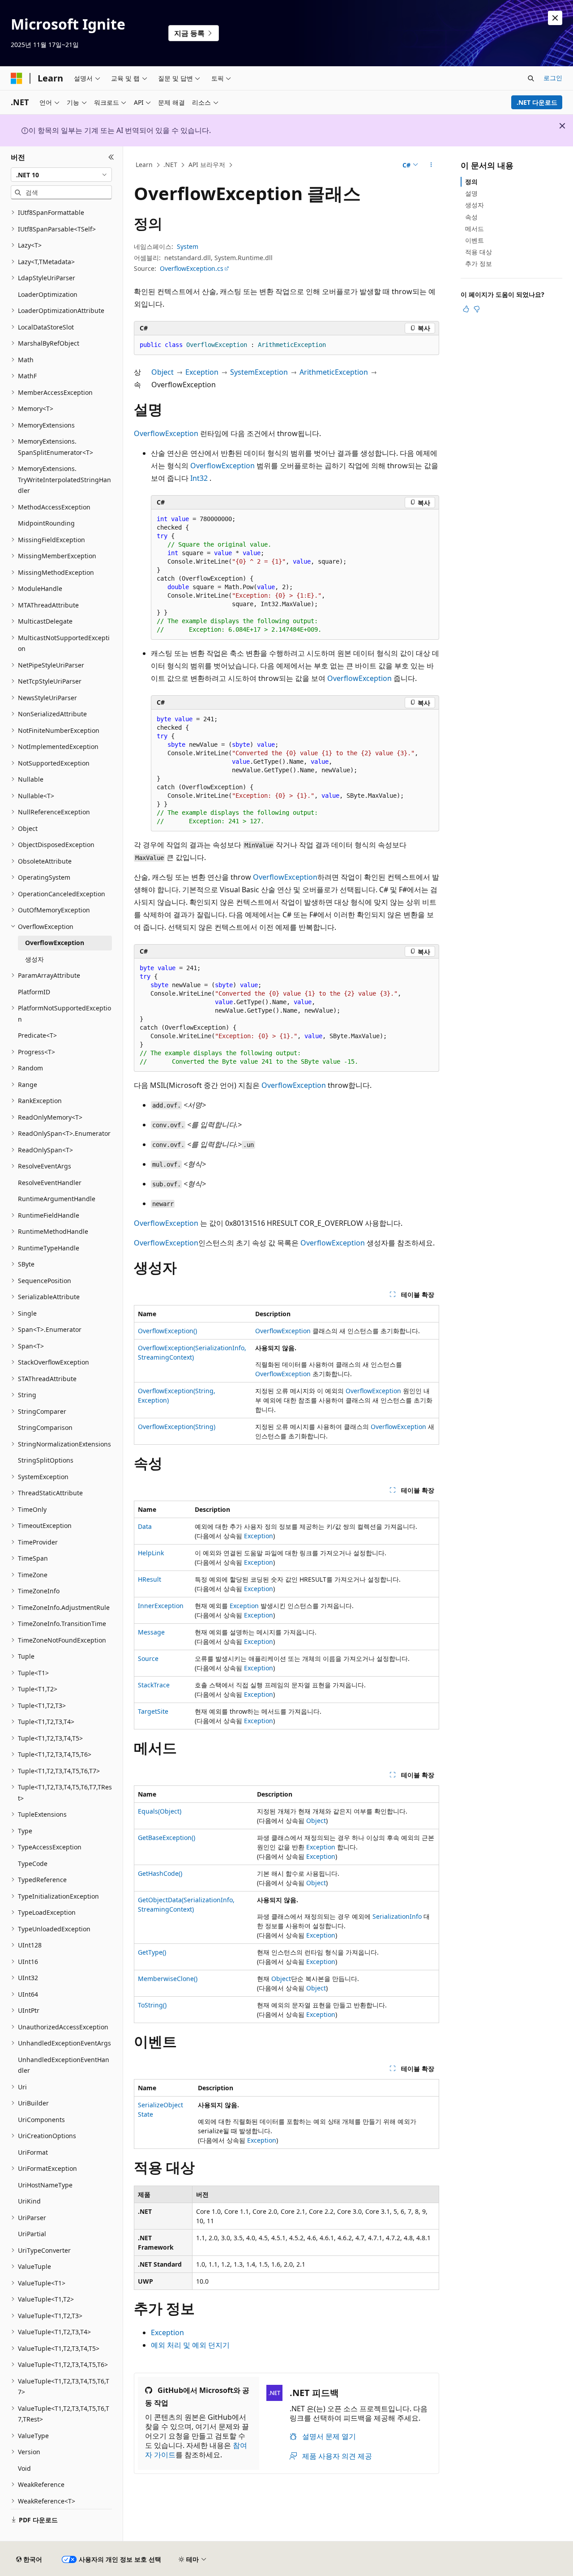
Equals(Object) (160, 1811)
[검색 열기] (531, 78)
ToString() (152, 2005)
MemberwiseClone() (168, 1979)
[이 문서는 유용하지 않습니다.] (477, 309)
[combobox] (61, 175)
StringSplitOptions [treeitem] (46, 1460)
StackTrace (154, 1685)
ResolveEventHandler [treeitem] (50, 1183)
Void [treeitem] (24, 2468)
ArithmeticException (334, 372)
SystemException (259, 372)
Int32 (199, 478)
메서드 (475, 229)
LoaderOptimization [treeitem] (48, 294)
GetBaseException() (167, 1838)
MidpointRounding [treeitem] (46, 523)
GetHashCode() (160, 1873)
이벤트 (475, 240)
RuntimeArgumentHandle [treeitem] (57, 1199)
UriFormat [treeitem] (33, 2152)
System (188, 246)
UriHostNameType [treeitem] (45, 2185)
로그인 (553, 78)
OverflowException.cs (192, 268)
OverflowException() (167, 1331)
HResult (150, 1579)
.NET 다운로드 (537, 102)
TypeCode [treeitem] (33, 1864)
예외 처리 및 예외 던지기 (190, 2345)
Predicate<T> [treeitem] (37, 1035)
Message (151, 1632)
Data (145, 1526)
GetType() (152, 1952)
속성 (471, 217)
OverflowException (166, 433)
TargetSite (153, 1711)
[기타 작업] (431, 165)
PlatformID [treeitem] (34, 992)
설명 (471, 193)
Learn (144, 165)
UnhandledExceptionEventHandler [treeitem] (64, 2065)
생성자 (475, 205)
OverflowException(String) (177, 1427)
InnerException (161, 1606)
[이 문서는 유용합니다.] (466, 309)
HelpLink (151, 1553)
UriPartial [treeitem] (32, 2234)
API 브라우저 (207, 165)
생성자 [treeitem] (34, 959)
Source (148, 1658)
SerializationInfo (397, 1916)
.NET (170, 165)
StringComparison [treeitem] (45, 1427)
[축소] (111, 157)
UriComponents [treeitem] (41, 2120)
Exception (202, 372)
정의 (471, 182)
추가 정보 (479, 263)
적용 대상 (479, 252)
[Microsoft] (17, 78)
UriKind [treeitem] (29, 2201)
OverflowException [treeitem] (55, 943)
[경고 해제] (555, 18)
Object (162, 372)
